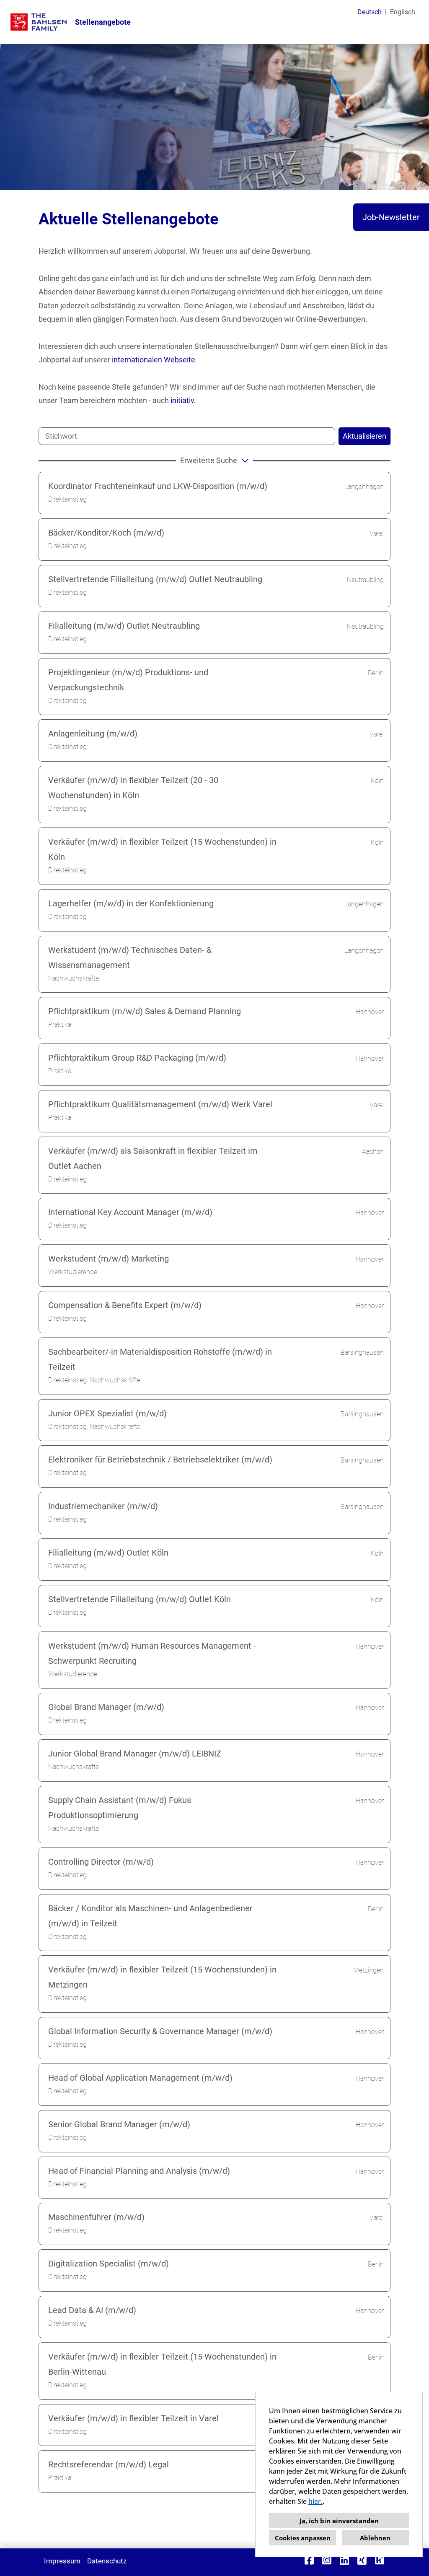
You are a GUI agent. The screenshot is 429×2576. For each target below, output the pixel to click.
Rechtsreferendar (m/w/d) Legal (109, 2464)
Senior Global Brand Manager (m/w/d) (119, 2124)
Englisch (403, 12)
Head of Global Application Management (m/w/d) (140, 2078)
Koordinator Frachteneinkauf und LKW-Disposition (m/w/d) (158, 486)
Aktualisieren (364, 436)
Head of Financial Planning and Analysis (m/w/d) (139, 2171)
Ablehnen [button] (375, 2538)
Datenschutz (107, 2561)
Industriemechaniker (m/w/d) (103, 1506)
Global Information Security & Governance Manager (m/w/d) (160, 2031)
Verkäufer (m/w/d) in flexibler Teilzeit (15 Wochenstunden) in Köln (162, 849)
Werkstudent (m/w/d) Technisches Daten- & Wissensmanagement (130, 958)
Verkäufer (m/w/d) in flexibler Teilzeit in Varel (133, 2418)
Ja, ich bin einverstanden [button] (339, 2521)
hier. (315, 2501)
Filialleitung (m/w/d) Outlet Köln (108, 1553)
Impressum (62, 2561)
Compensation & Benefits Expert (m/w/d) (125, 1305)
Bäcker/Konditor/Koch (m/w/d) (106, 533)
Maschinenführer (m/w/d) (96, 2217)
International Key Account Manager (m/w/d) (130, 1212)
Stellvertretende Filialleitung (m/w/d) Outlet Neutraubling (155, 579)
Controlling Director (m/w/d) (101, 1862)
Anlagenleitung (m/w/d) (93, 734)
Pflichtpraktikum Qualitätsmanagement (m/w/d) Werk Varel (160, 1104)
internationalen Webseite (154, 360)
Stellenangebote (103, 22)
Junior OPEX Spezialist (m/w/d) (107, 1413)
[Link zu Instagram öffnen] (327, 2560)
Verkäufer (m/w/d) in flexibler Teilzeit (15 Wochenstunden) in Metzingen (162, 1977)
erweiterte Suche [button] (209, 460)
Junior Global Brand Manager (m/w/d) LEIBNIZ (135, 1754)
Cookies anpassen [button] (303, 2538)
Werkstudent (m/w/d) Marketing (109, 1259)
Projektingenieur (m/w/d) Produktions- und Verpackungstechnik (128, 680)
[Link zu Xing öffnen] (362, 2560)
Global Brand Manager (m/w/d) (106, 1707)
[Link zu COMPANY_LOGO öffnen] (39, 22)
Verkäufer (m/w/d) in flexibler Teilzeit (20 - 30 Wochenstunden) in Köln (133, 788)
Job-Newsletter (391, 217)
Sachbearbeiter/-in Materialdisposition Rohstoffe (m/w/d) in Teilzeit (160, 1359)
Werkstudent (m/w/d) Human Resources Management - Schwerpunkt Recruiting (152, 1653)
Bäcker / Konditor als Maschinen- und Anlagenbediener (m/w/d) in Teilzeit (150, 1916)
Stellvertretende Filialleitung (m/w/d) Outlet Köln (140, 1599)
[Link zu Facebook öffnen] (309, 2560)
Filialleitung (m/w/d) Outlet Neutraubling (124, 626)
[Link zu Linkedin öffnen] (344, 2560)
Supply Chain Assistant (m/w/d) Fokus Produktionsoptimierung (120, 1808)
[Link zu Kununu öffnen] (380, 2560)
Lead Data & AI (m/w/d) (92, 2310)
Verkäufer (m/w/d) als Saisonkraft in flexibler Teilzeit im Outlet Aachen (153, 1158)
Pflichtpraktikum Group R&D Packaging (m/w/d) (137, 1058)
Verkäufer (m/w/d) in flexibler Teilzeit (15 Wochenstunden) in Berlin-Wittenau (162, 2364)
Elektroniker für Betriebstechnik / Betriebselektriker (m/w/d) (160, 1460)
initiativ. (183, 400)
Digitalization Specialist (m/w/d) (109, 2264)
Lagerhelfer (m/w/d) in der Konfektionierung (131, 903)
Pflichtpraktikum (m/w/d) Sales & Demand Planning (145, 1011)
